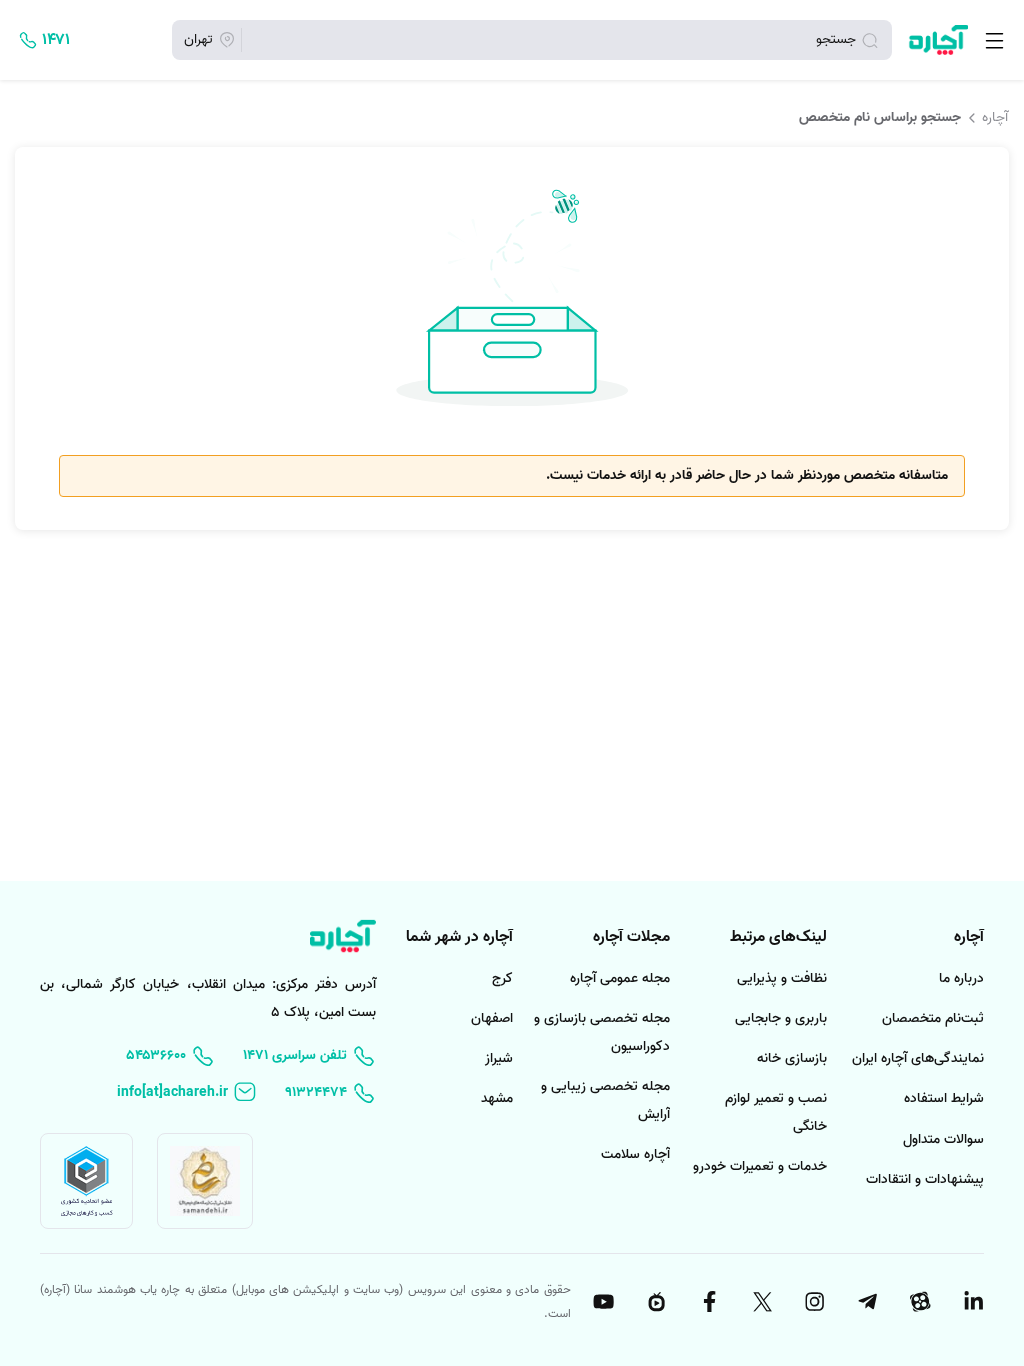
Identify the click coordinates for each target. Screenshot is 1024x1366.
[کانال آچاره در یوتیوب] (603, 1302)
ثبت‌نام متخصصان (933, 1018)
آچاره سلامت (635, 1154)
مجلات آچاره (631, 937)
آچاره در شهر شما (459, 937)
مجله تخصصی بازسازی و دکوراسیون (602, 1032)
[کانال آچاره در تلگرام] (866, 1302)
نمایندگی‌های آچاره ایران (918, 1058)
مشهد (497, 1098)
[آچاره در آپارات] (919, 1302)
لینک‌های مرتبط (778, 937)
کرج (502, 978)
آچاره (995, 117)
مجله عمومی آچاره (620, 978)
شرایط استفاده (944, 1098)
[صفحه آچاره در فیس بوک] (708, 1302)
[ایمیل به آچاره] (187, 1092)
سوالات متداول (943, 1139)
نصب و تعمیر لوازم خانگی (776, 1112)
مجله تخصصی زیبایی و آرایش (605, 1100)
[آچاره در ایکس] (761, 1302)
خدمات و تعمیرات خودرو (760, 1166)
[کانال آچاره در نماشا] (655, 1302)
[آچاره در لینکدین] (972, 1302)
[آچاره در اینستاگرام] (814, 1302)
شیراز (499, 1058)
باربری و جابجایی (781, 1018)
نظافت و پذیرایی (782, 978)
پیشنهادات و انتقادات (925, 1179)
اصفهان (492, 1018)
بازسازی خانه (792, 1058)
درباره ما (961, 978)
